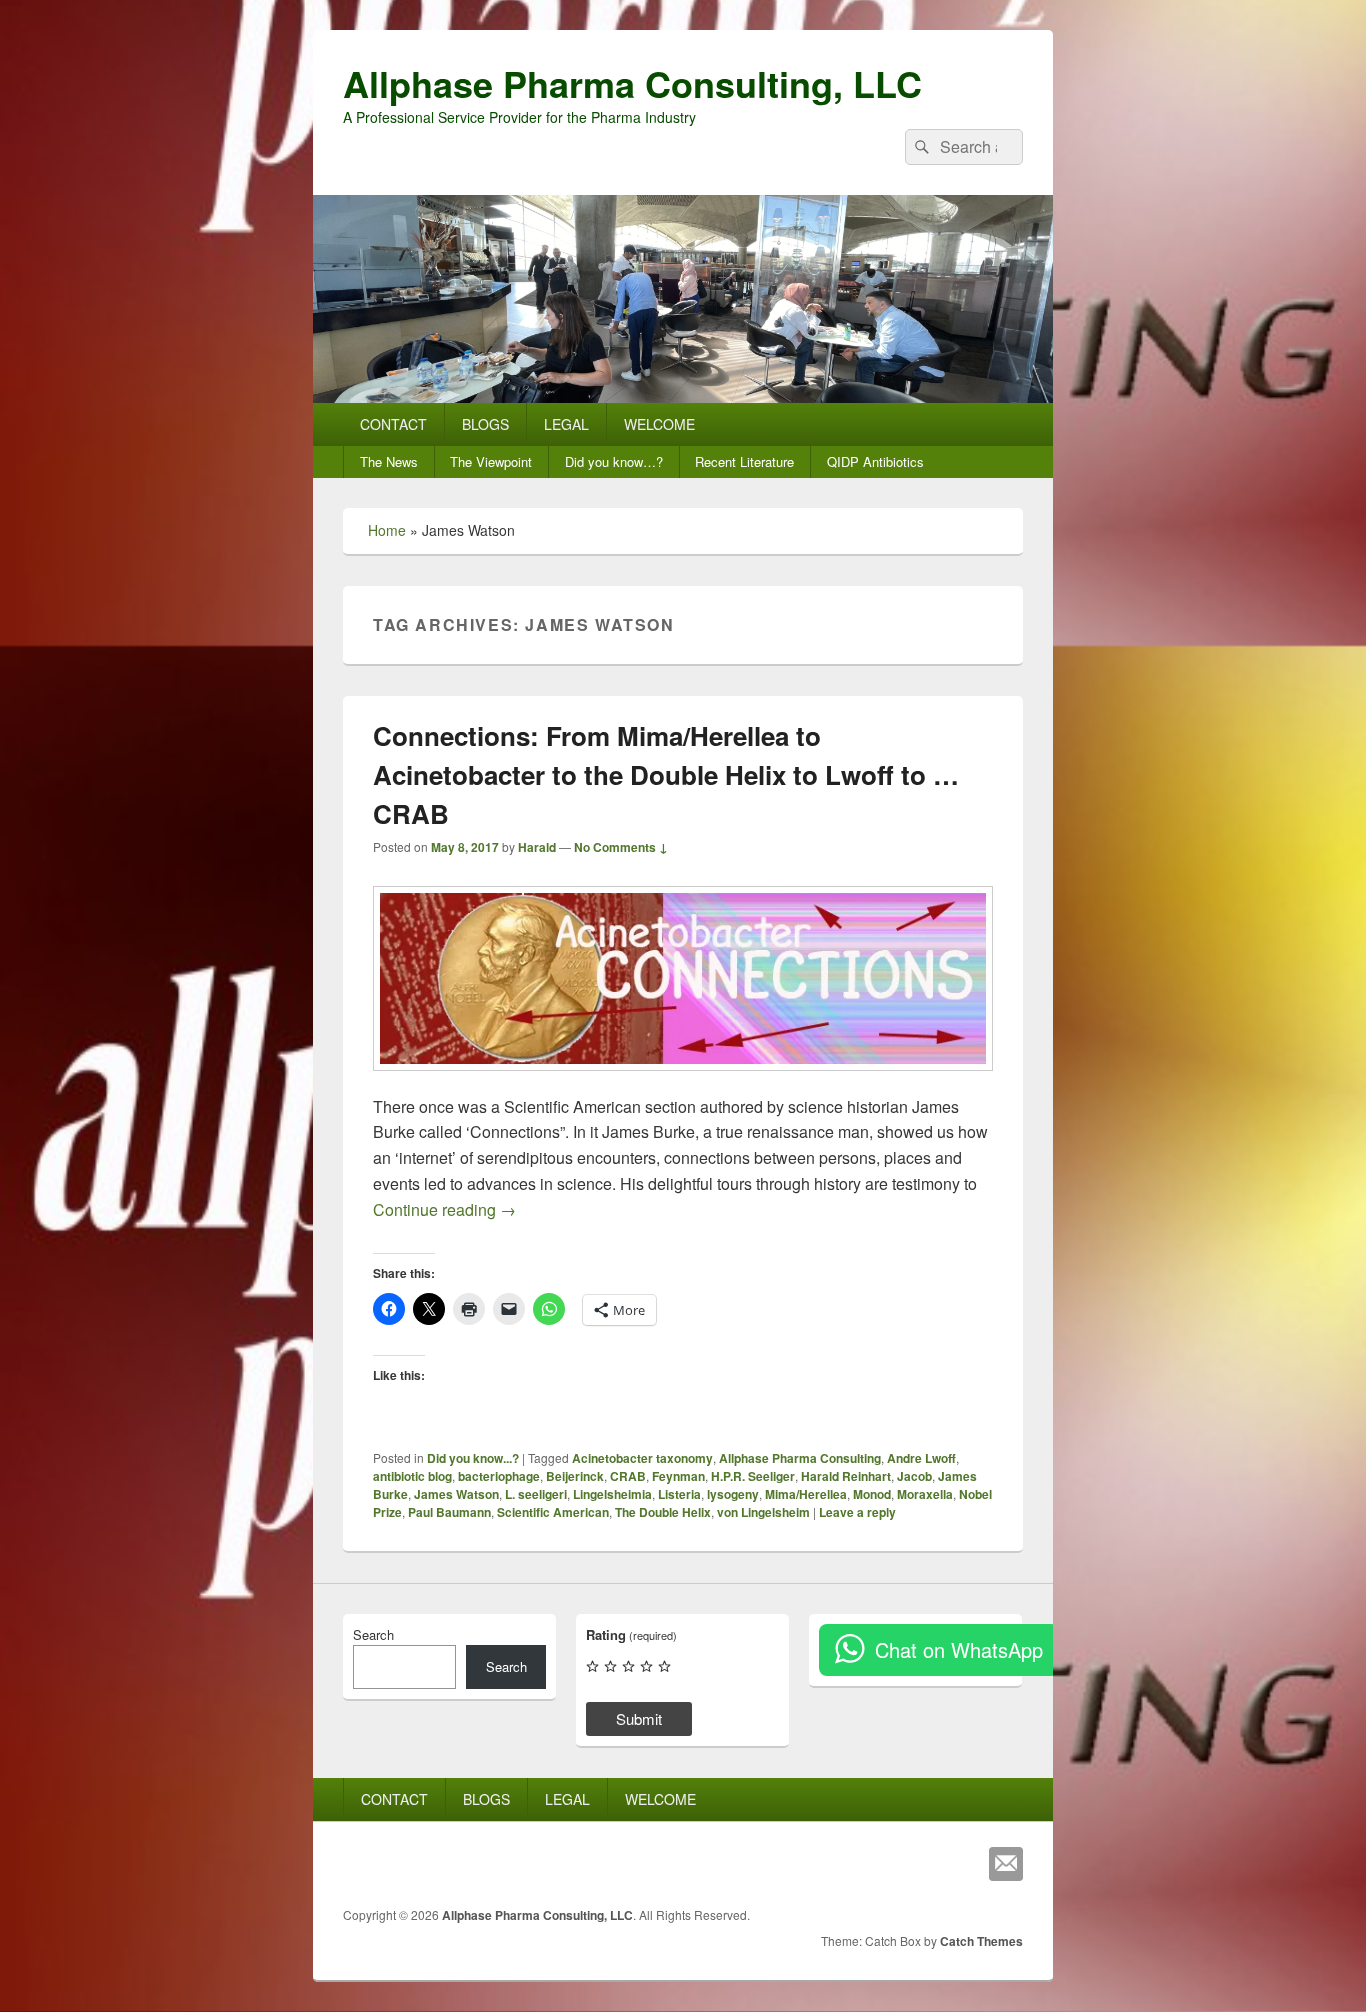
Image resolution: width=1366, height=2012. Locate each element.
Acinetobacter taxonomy (642, 1458)
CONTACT (393, 424)
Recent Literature (744, 461)
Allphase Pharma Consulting (800, 1458)
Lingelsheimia (612, 1494)
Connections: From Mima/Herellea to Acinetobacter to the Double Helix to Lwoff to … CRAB (666, 774)
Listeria (679, 1494)
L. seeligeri (536, 1494)
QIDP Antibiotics (875, 461)
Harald (537, 847)
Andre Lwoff (921, 1458)
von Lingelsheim (763, 1512)
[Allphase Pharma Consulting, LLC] (683, 396)
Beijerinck (575, 1476)
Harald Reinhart (846, 1476)
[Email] (1006, 1864)
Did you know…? (614, 461)
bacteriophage (499, 1476)
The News (389, 461)
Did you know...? (473, 1458)
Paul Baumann (449, 1512)
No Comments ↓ (621, 847)
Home (387, 530)
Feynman (678, 1476)
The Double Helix (663, 1512)
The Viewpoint (491, 461)
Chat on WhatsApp (959, 1649)
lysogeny (733, 1494)
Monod (872, 1494)
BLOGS (485, 424)
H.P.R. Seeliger (753, 1476)
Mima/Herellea (806, 1494)
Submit (639, 1718)
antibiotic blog (412, 1476)
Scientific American (553, 1512)
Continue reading (444, 1209)
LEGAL (566, 424)
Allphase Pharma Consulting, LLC (632, 83)
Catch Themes (981, 1941)
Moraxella (925, 1494)
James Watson (456, 1494)
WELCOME (659, 424)
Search (373, 1634)
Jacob (914, 1476)
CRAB (628, 1476)
